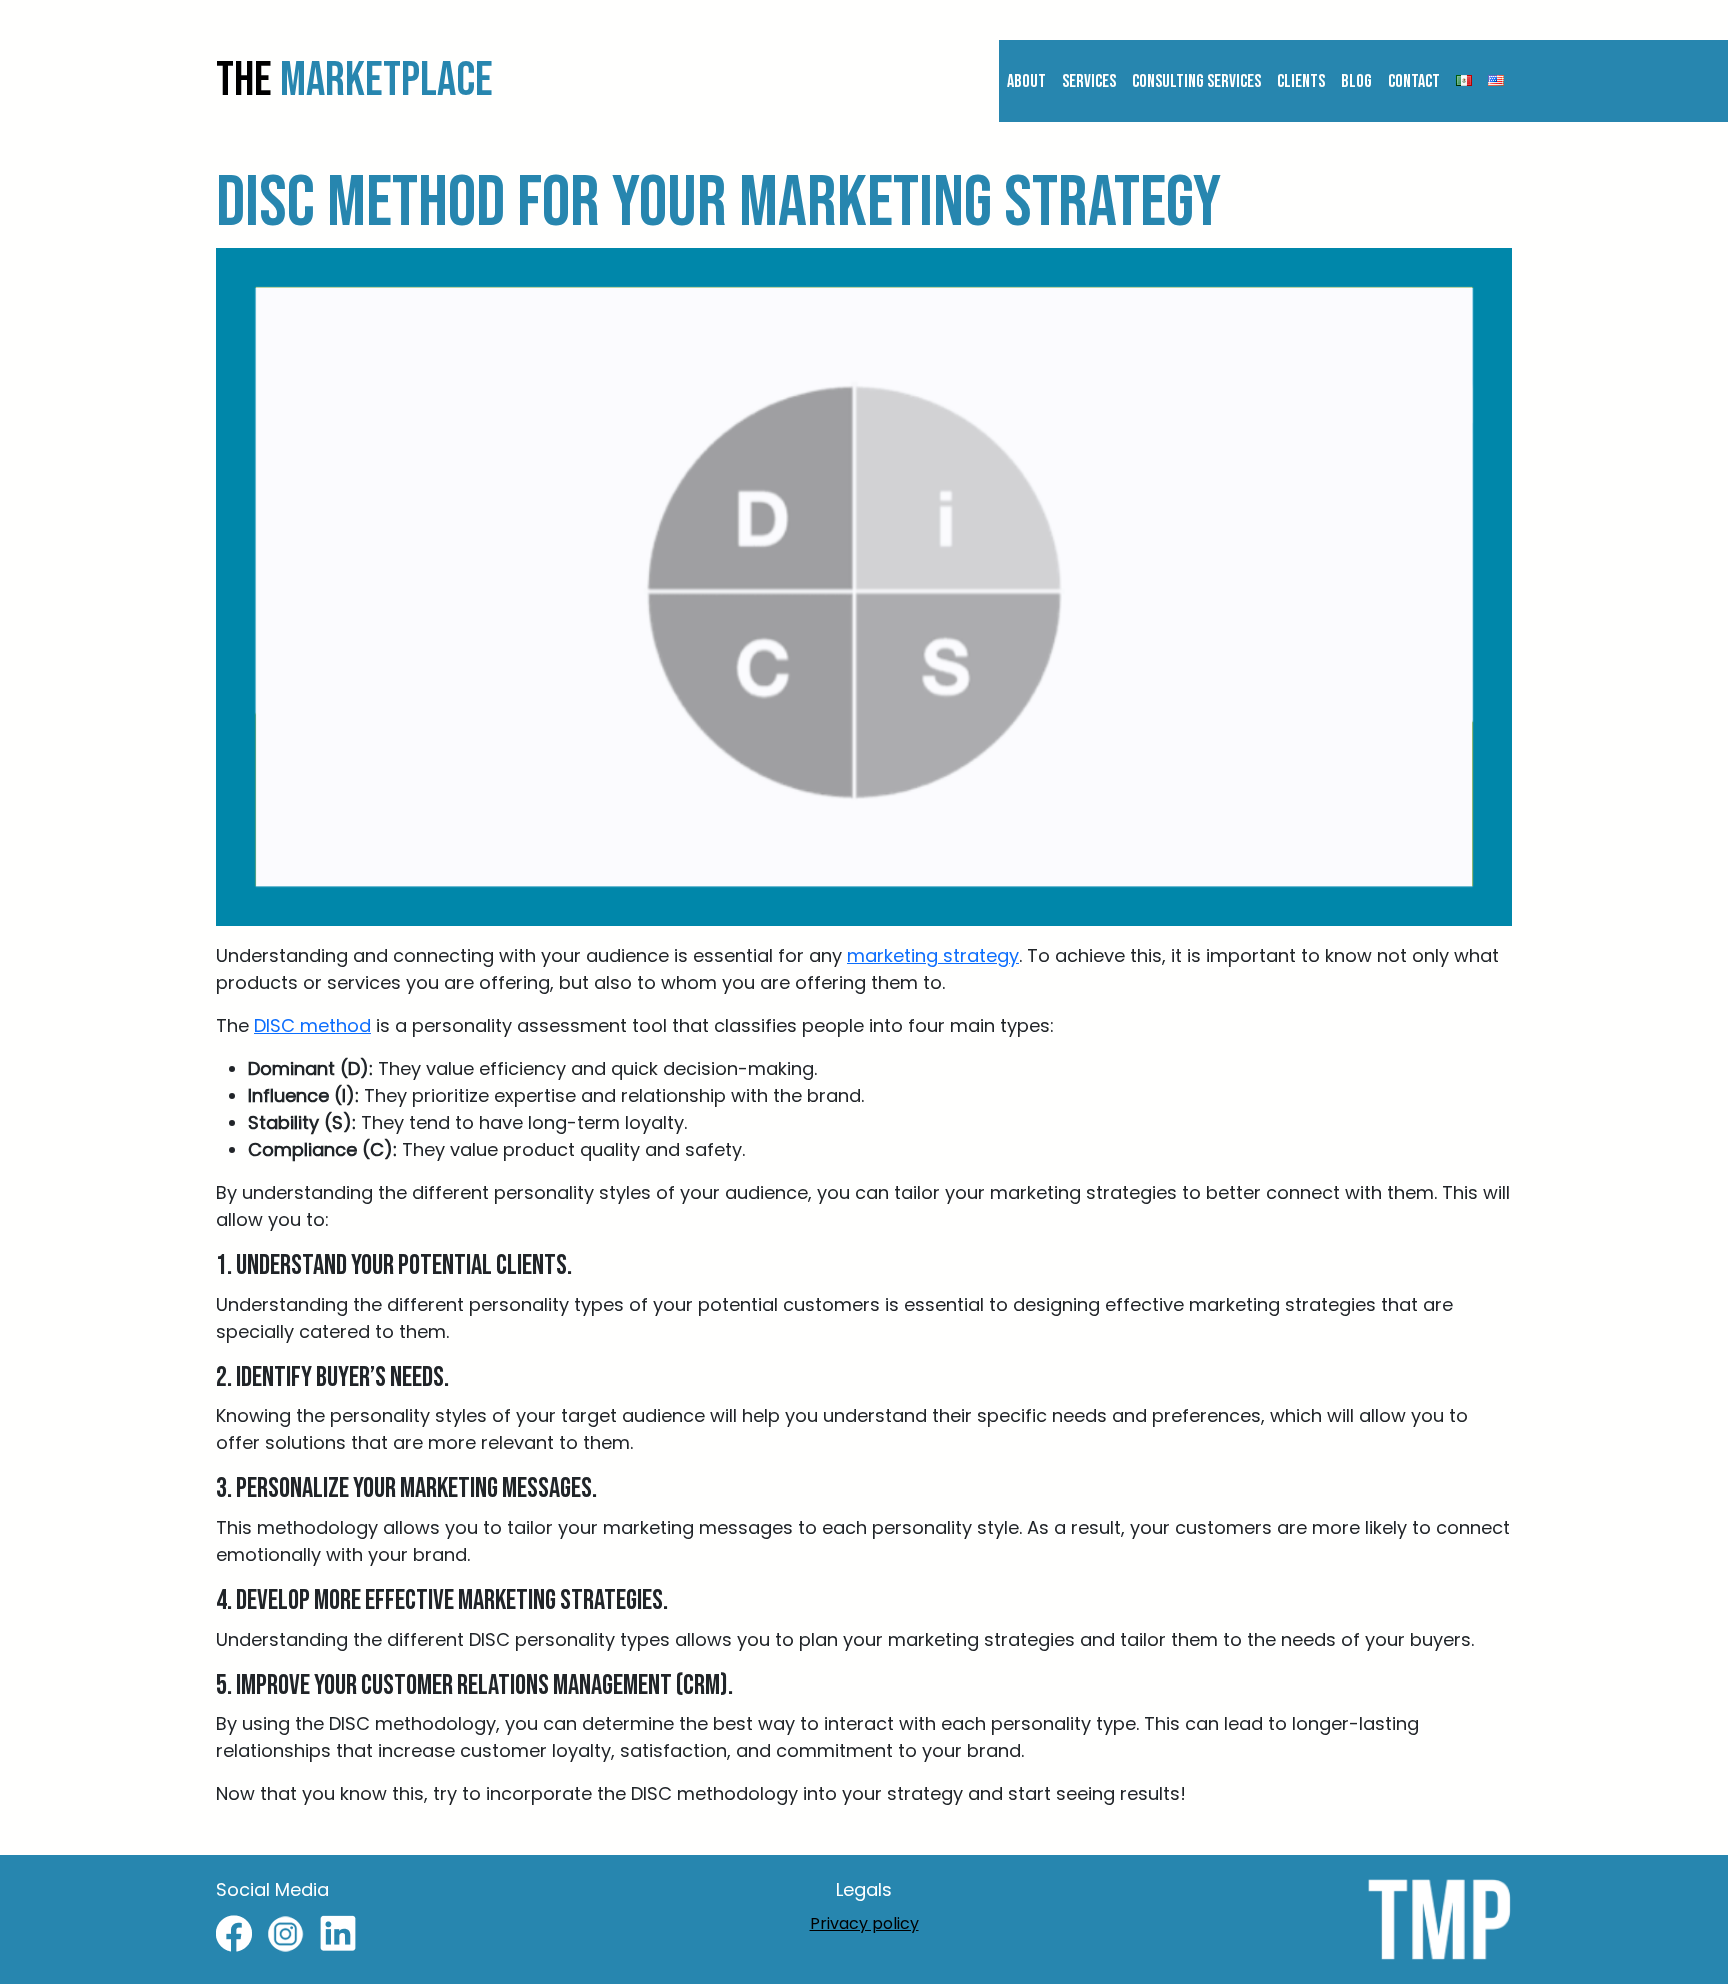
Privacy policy (864, 1923)
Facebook (234, 1934)
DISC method (312, 1025)
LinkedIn (338, 1934)
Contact (1414, 81)
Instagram (286, 1934)
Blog (1356, 81)
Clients (1301, 81)
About (1026, 81)
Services (1089, 81)
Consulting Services (1196, 81)
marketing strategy (933, 955)
